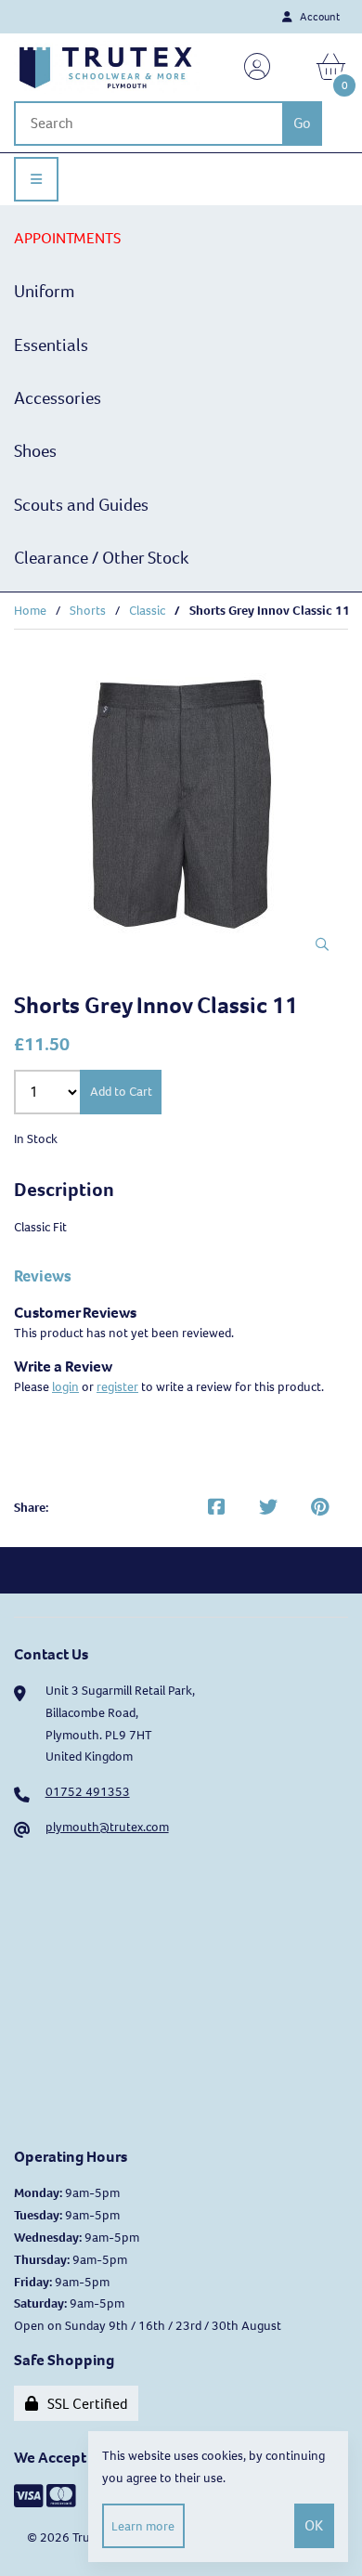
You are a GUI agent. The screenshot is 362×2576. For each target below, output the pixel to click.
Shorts (88, 611)
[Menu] (36, 179)
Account (318, 17)
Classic (147, 611)
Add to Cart (121, 1092)
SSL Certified (85, 2404)
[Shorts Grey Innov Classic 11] (181, 804)
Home (30, 611)
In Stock (36, 1139)
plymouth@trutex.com (107, 1827)
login (65, 1387)
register (117, 1387)
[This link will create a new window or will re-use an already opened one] (216, 1508)
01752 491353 (88, 1792)
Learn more (143, 2526)
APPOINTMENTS (67, 238)
